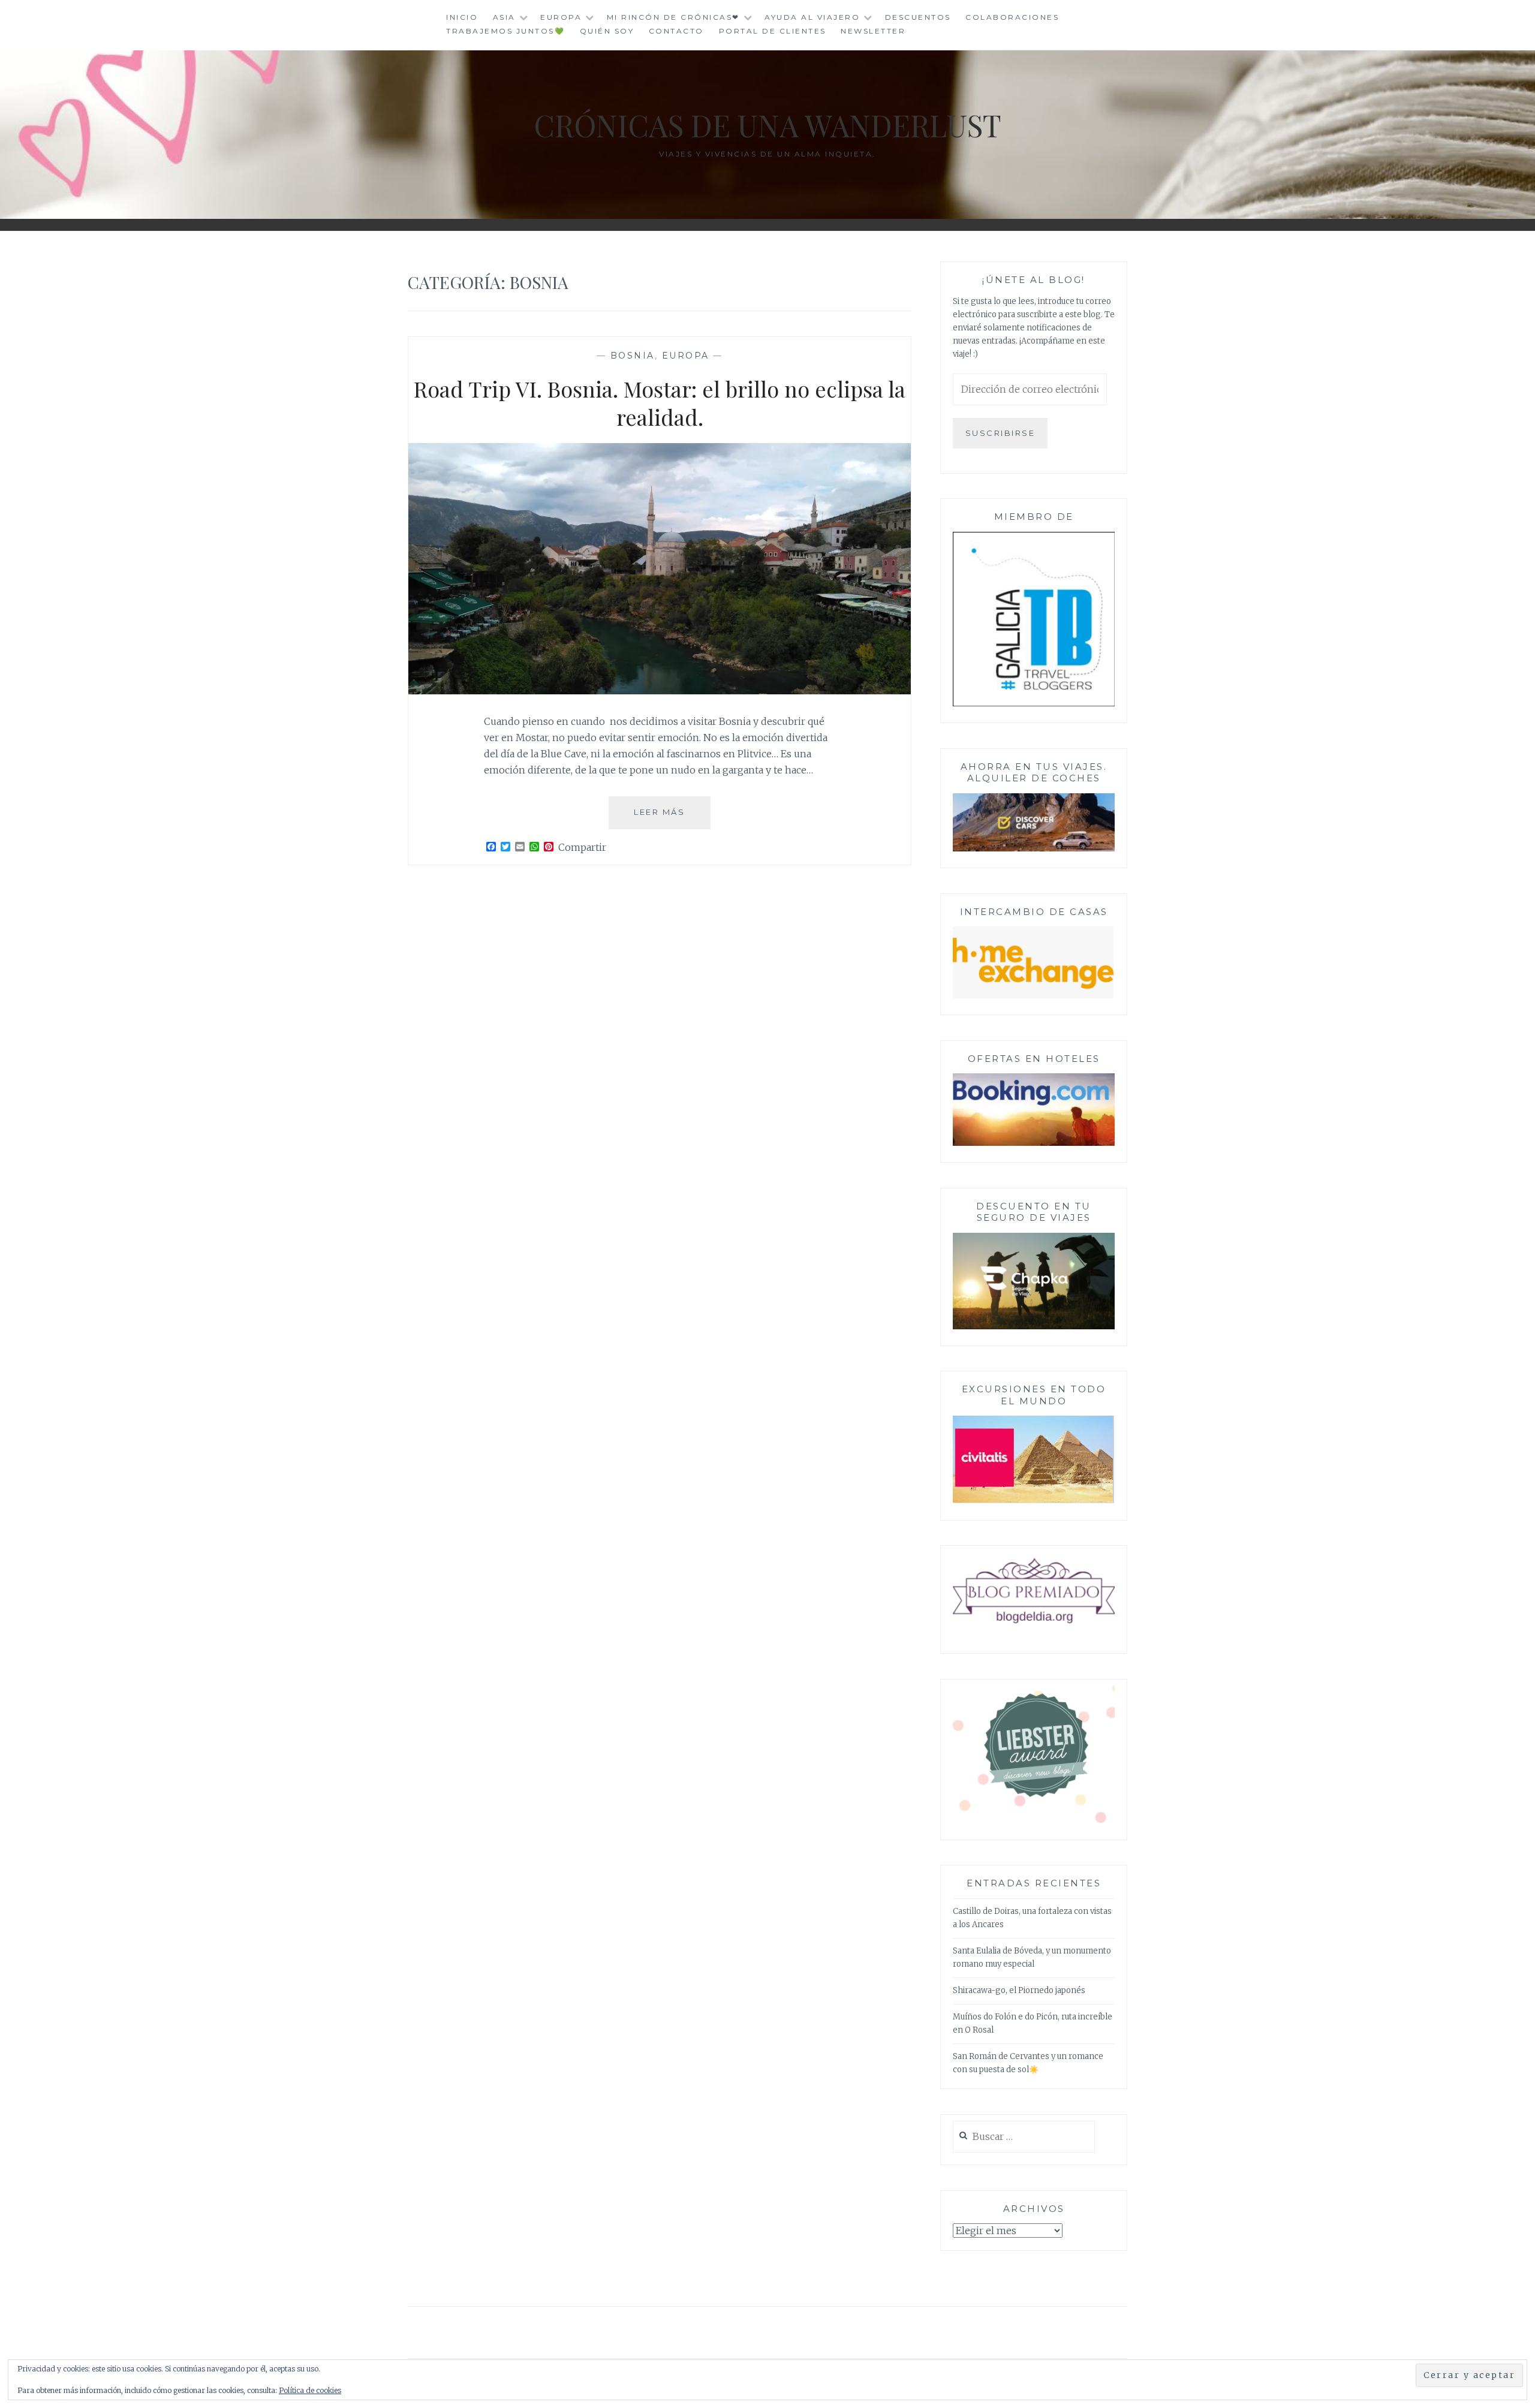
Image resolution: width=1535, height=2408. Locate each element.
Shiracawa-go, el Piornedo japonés (1019, 1990)
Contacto (676, 31)
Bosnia (633, 356)
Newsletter (873, 31)
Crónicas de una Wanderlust (767, 125)
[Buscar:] (1024, 2137)
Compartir (582, 847)
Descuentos (918, 17)
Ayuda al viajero (812, 17)
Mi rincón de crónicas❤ (673, 17)
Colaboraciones (1012, 17)
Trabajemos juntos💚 (505, 31)
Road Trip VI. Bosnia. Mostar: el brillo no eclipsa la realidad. (660, 403)
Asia (504, 17)
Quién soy (607, 31)
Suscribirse (1000, 433)
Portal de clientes (773, 31)
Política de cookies (310, 2390)
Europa (561, 17)
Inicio (462, 17)
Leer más (672, 818)
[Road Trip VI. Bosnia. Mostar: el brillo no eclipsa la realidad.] (660, 691)
